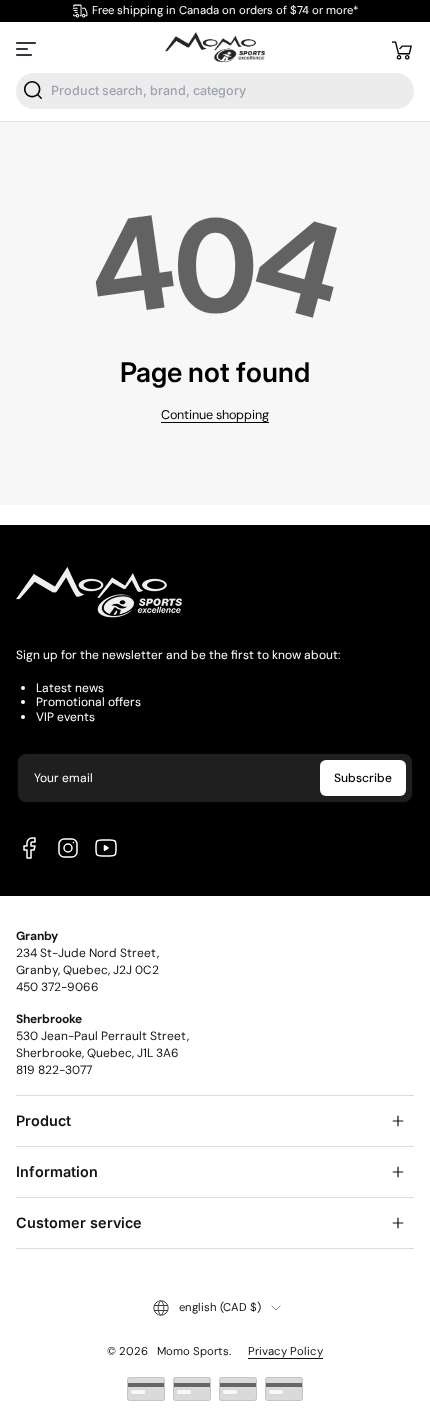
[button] (402, 49)
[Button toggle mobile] (28, 49)
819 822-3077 (54, 1070)
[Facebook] (30, 848)
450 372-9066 (57, 987)
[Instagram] (68, 848)
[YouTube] (106, 848)
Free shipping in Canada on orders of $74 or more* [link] (225, 10)
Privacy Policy (285, 1351)
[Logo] (214, 48)
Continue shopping (215, 415)
